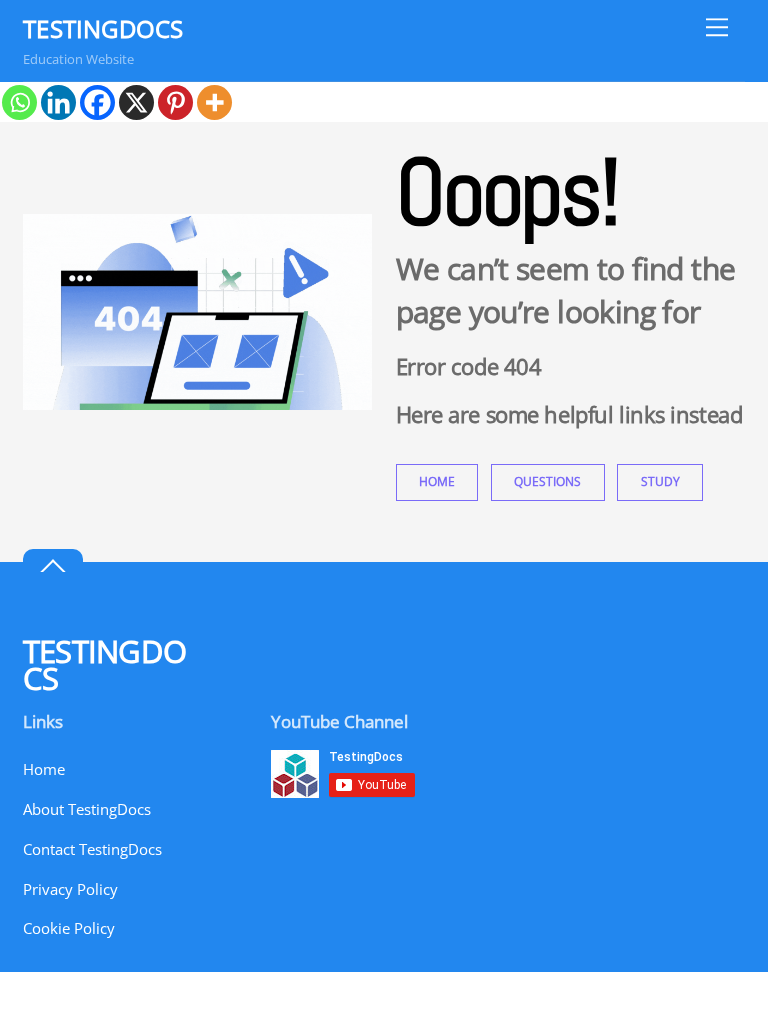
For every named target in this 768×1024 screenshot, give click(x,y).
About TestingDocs (87, 809)
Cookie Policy (69, 928)
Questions (547, 481)
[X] (136, 102)
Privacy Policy (70, 889)
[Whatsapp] (19, 102)
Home (437, 481)
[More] (214, 102)
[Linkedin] (58, 102)
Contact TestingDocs (92, 849)
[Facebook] (97, 102)
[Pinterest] (175, 102)
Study (660, 481)
